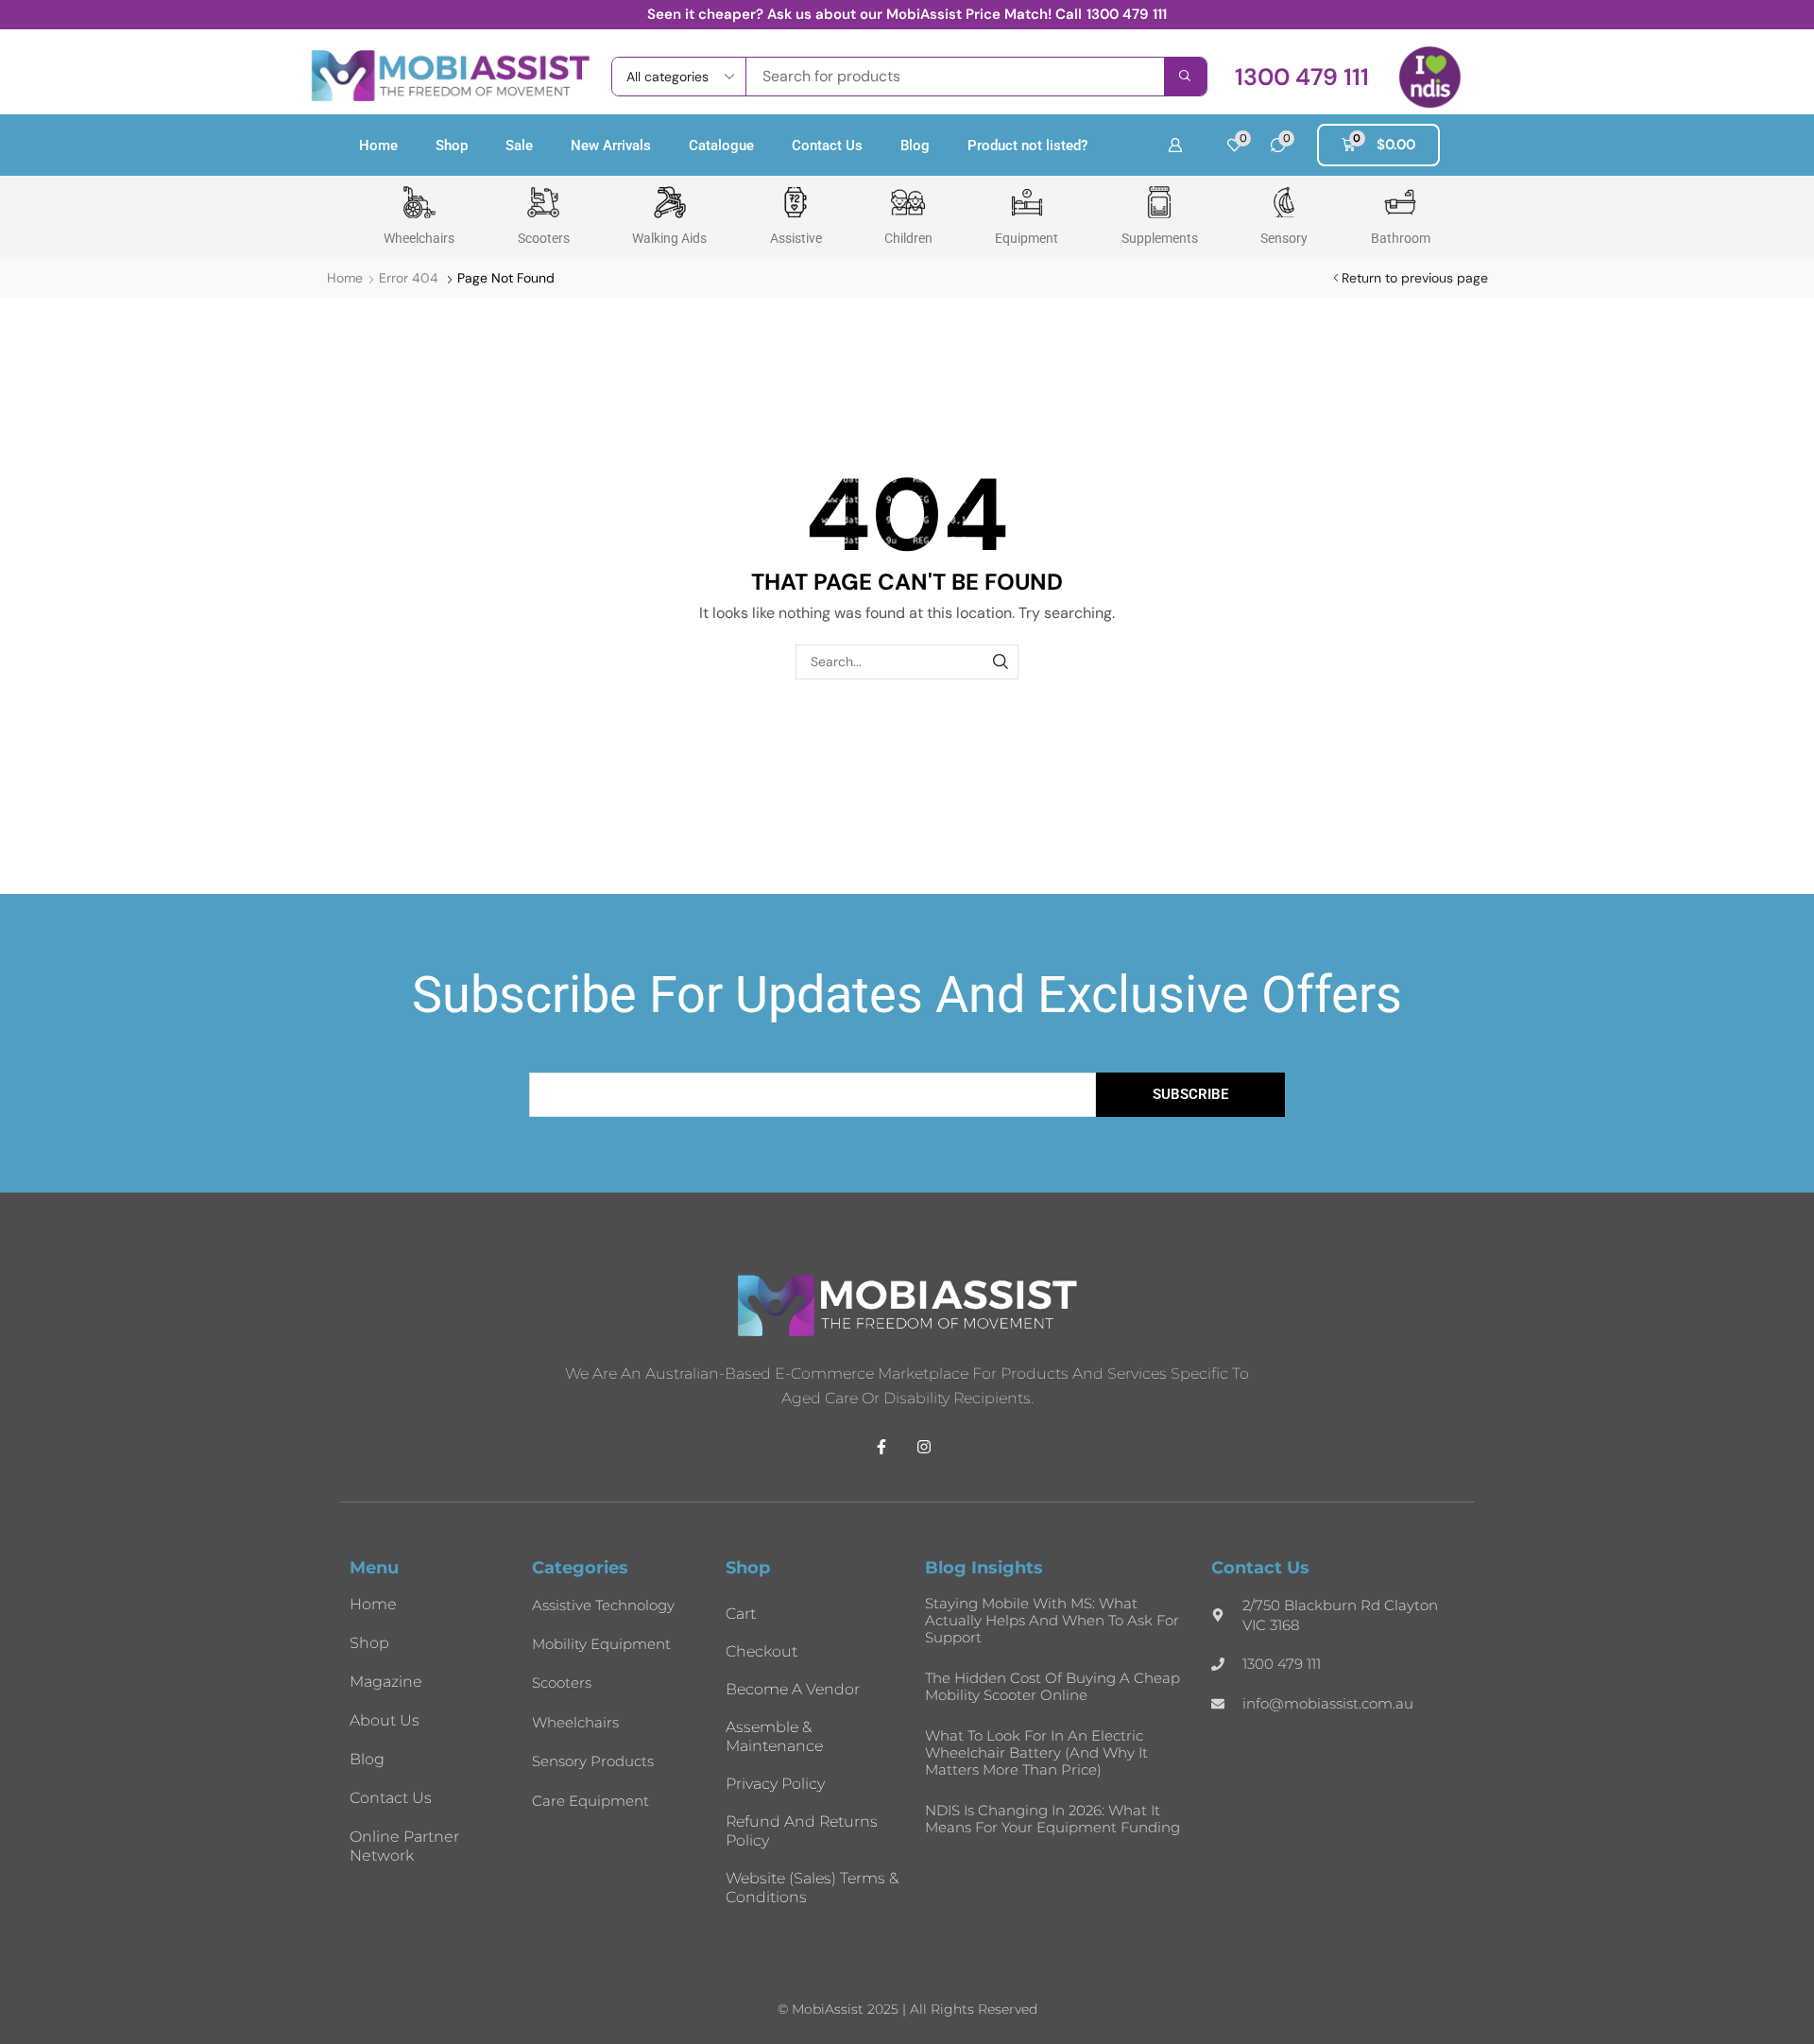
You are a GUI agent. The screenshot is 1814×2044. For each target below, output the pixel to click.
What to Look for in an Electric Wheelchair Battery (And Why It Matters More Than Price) (1036, 1752)
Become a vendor (793, 1689)
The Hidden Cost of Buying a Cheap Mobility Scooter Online (1052, 1686)
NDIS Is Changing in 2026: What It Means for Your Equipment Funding (1052, 1819)
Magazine (386, 1682)
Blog (915, 146)
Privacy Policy (775, 1784)
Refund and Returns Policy (802, 1831)
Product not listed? (1027, 146)
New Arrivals (611, 146)
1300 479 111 (1127, 14)
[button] (1302, 77)
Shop (452, 146)
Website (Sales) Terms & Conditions (812, 1888)
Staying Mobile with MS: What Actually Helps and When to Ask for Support (1052, 1620)
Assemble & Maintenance (774, 1736)
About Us (385, 1720)
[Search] (1185, 77)
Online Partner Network (404, 1846)
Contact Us (827, 146)
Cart (741, 1614)
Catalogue (721, 146)
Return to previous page (1415, 278)
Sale (519, 146)
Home (378, 146)
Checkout (762, 1651)
